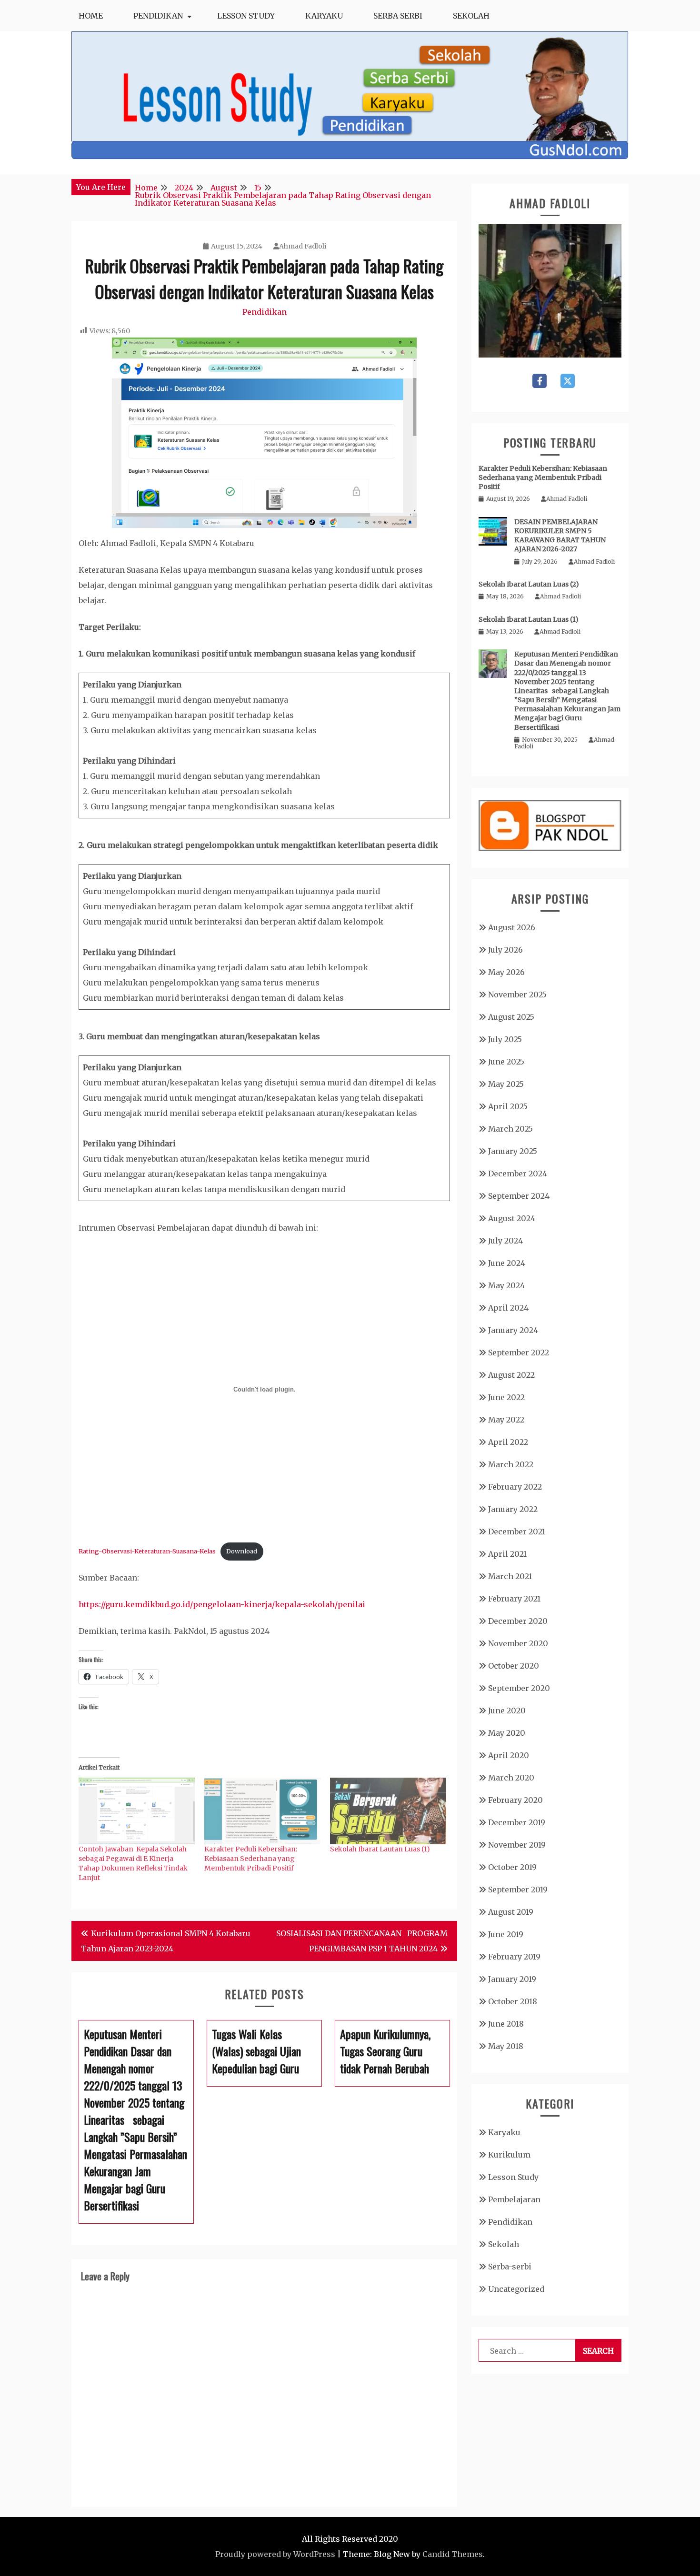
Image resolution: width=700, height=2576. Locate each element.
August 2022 (511, 1375)
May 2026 (506, 972)
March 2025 (510, 1129)
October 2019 (512, 1867)
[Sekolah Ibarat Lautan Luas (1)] (388, 1811)
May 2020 (507, 1733)
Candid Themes (453, 2554)
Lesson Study (246, 16)
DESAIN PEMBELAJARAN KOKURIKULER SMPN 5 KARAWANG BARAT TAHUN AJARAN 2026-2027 (560, 536)
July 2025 (505, 1039)
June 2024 (507, 1263)
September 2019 (518, 1890)
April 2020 (509, 1755)
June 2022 (506, 1397)
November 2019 (517, 1845)
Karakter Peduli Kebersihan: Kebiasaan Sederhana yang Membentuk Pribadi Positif (251, 1859)
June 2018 (506, 2024)
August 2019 (511, 1912)
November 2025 (517, 995)
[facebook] (540, 381)
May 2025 (506, 1084)
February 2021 (514, 1599)
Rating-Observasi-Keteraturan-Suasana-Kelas (147, 1551)
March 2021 (510, 1576)
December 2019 (517, 1822)
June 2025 (506, 1062)
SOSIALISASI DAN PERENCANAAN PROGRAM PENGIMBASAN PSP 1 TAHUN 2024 (362, 1941)
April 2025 (508, 1106)
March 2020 (511, 1778)
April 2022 (508, 1442)
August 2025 (511, 1017)
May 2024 (506, 1285)
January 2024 (513, 1330)
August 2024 (512, 1218)
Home (91, 16)
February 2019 (514, 1957)
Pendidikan (158, 16)
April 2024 (508, 1308)
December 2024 (518, 1174)
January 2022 (513, 1509)
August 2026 (512, 927)
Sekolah (471, 16)
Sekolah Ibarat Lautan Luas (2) (529, 584)
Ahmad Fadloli (303, 246)
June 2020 (507, 1711)
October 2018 (513, 2001)
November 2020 (518, 1643)
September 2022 (519, 1353)
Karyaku (324, 16)
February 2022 (515, 1487)
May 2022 (506, 1420)
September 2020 (519, 1688)
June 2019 (506, 1934)
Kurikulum (509, 2155)
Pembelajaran (514, 2199)
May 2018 (506, 2046)
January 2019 (512, 1979)
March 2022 (511, 1464)
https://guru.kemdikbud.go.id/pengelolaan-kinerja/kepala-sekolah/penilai (222, 1604)
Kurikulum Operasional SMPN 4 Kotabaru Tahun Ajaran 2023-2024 (166, 1941)
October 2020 (514, 1666)
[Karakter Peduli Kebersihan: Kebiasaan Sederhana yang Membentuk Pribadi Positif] (262, 1811)
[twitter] (568, 381)
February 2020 (515, 1800)
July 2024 (505, 1241)
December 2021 (517, 1532)
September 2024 (519, 1196)
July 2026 (505, 950)
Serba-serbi (398, 16)
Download (242, 1551)
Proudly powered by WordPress (275, 2554)
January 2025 (513, 1151)
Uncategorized (516, 2289)
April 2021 (507, 1554)
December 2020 (518, 1621)
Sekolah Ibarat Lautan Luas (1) (380, 1849)
